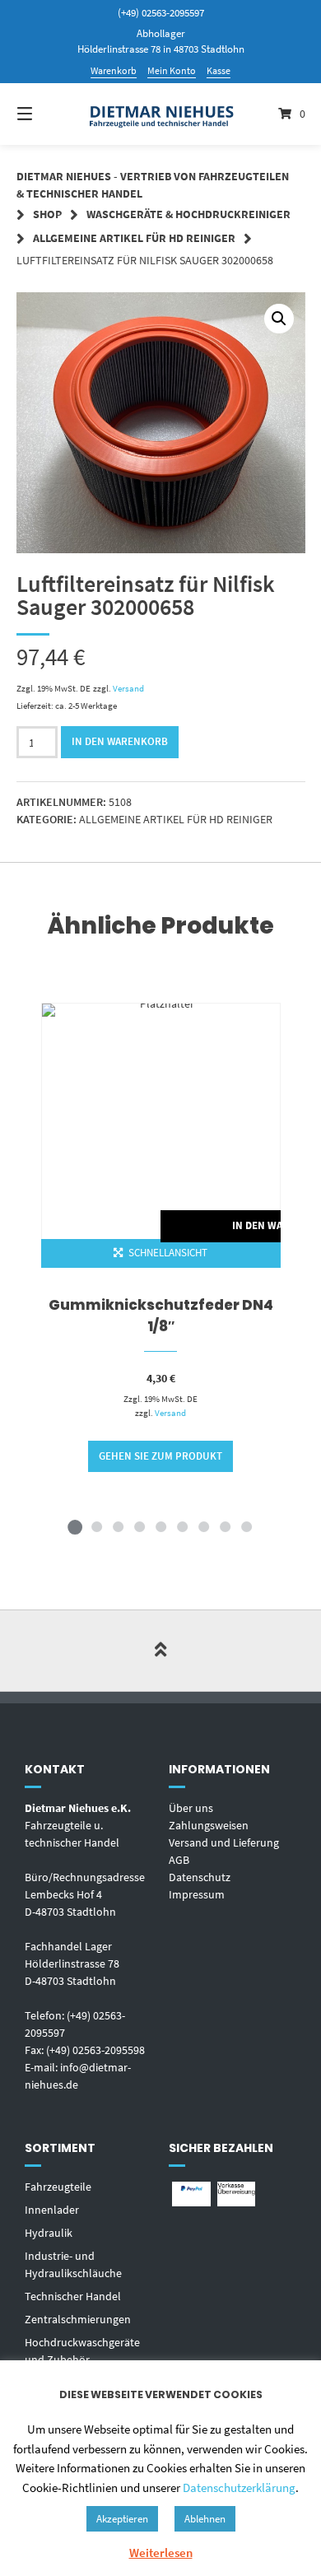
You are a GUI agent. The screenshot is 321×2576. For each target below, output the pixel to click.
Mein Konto (172, 70)
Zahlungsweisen (209, 1825)
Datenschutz (200, 1877)
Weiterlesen (161, 2553)
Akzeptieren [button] (122, 2519)
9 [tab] (246, 1526)
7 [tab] (203, 1526)
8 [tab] (225, 1526)
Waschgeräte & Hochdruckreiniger (188, 214)
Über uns (191, 1808)
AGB (179, 1860)
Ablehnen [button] (205, 2519)
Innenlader (52, 2210)
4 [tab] (139, 1526)
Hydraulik (49, 2233)
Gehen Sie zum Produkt (160, 1456)
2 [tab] (96, 1526)
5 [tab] (160, 1526)
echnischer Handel (76, 2296)
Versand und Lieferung (224, 1842)
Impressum (197, 1894)
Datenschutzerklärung (239, 2487)
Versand (128, 688)
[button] (279, 319)
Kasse (219, 70)
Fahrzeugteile (58, 2187)
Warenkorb (114, 70)
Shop (47, 214)
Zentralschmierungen (78, 2319)
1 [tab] (75, 1526)
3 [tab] (118, 1526)
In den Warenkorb (120, 741)
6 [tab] (182, 1526)
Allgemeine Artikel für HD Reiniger (134, 238)
